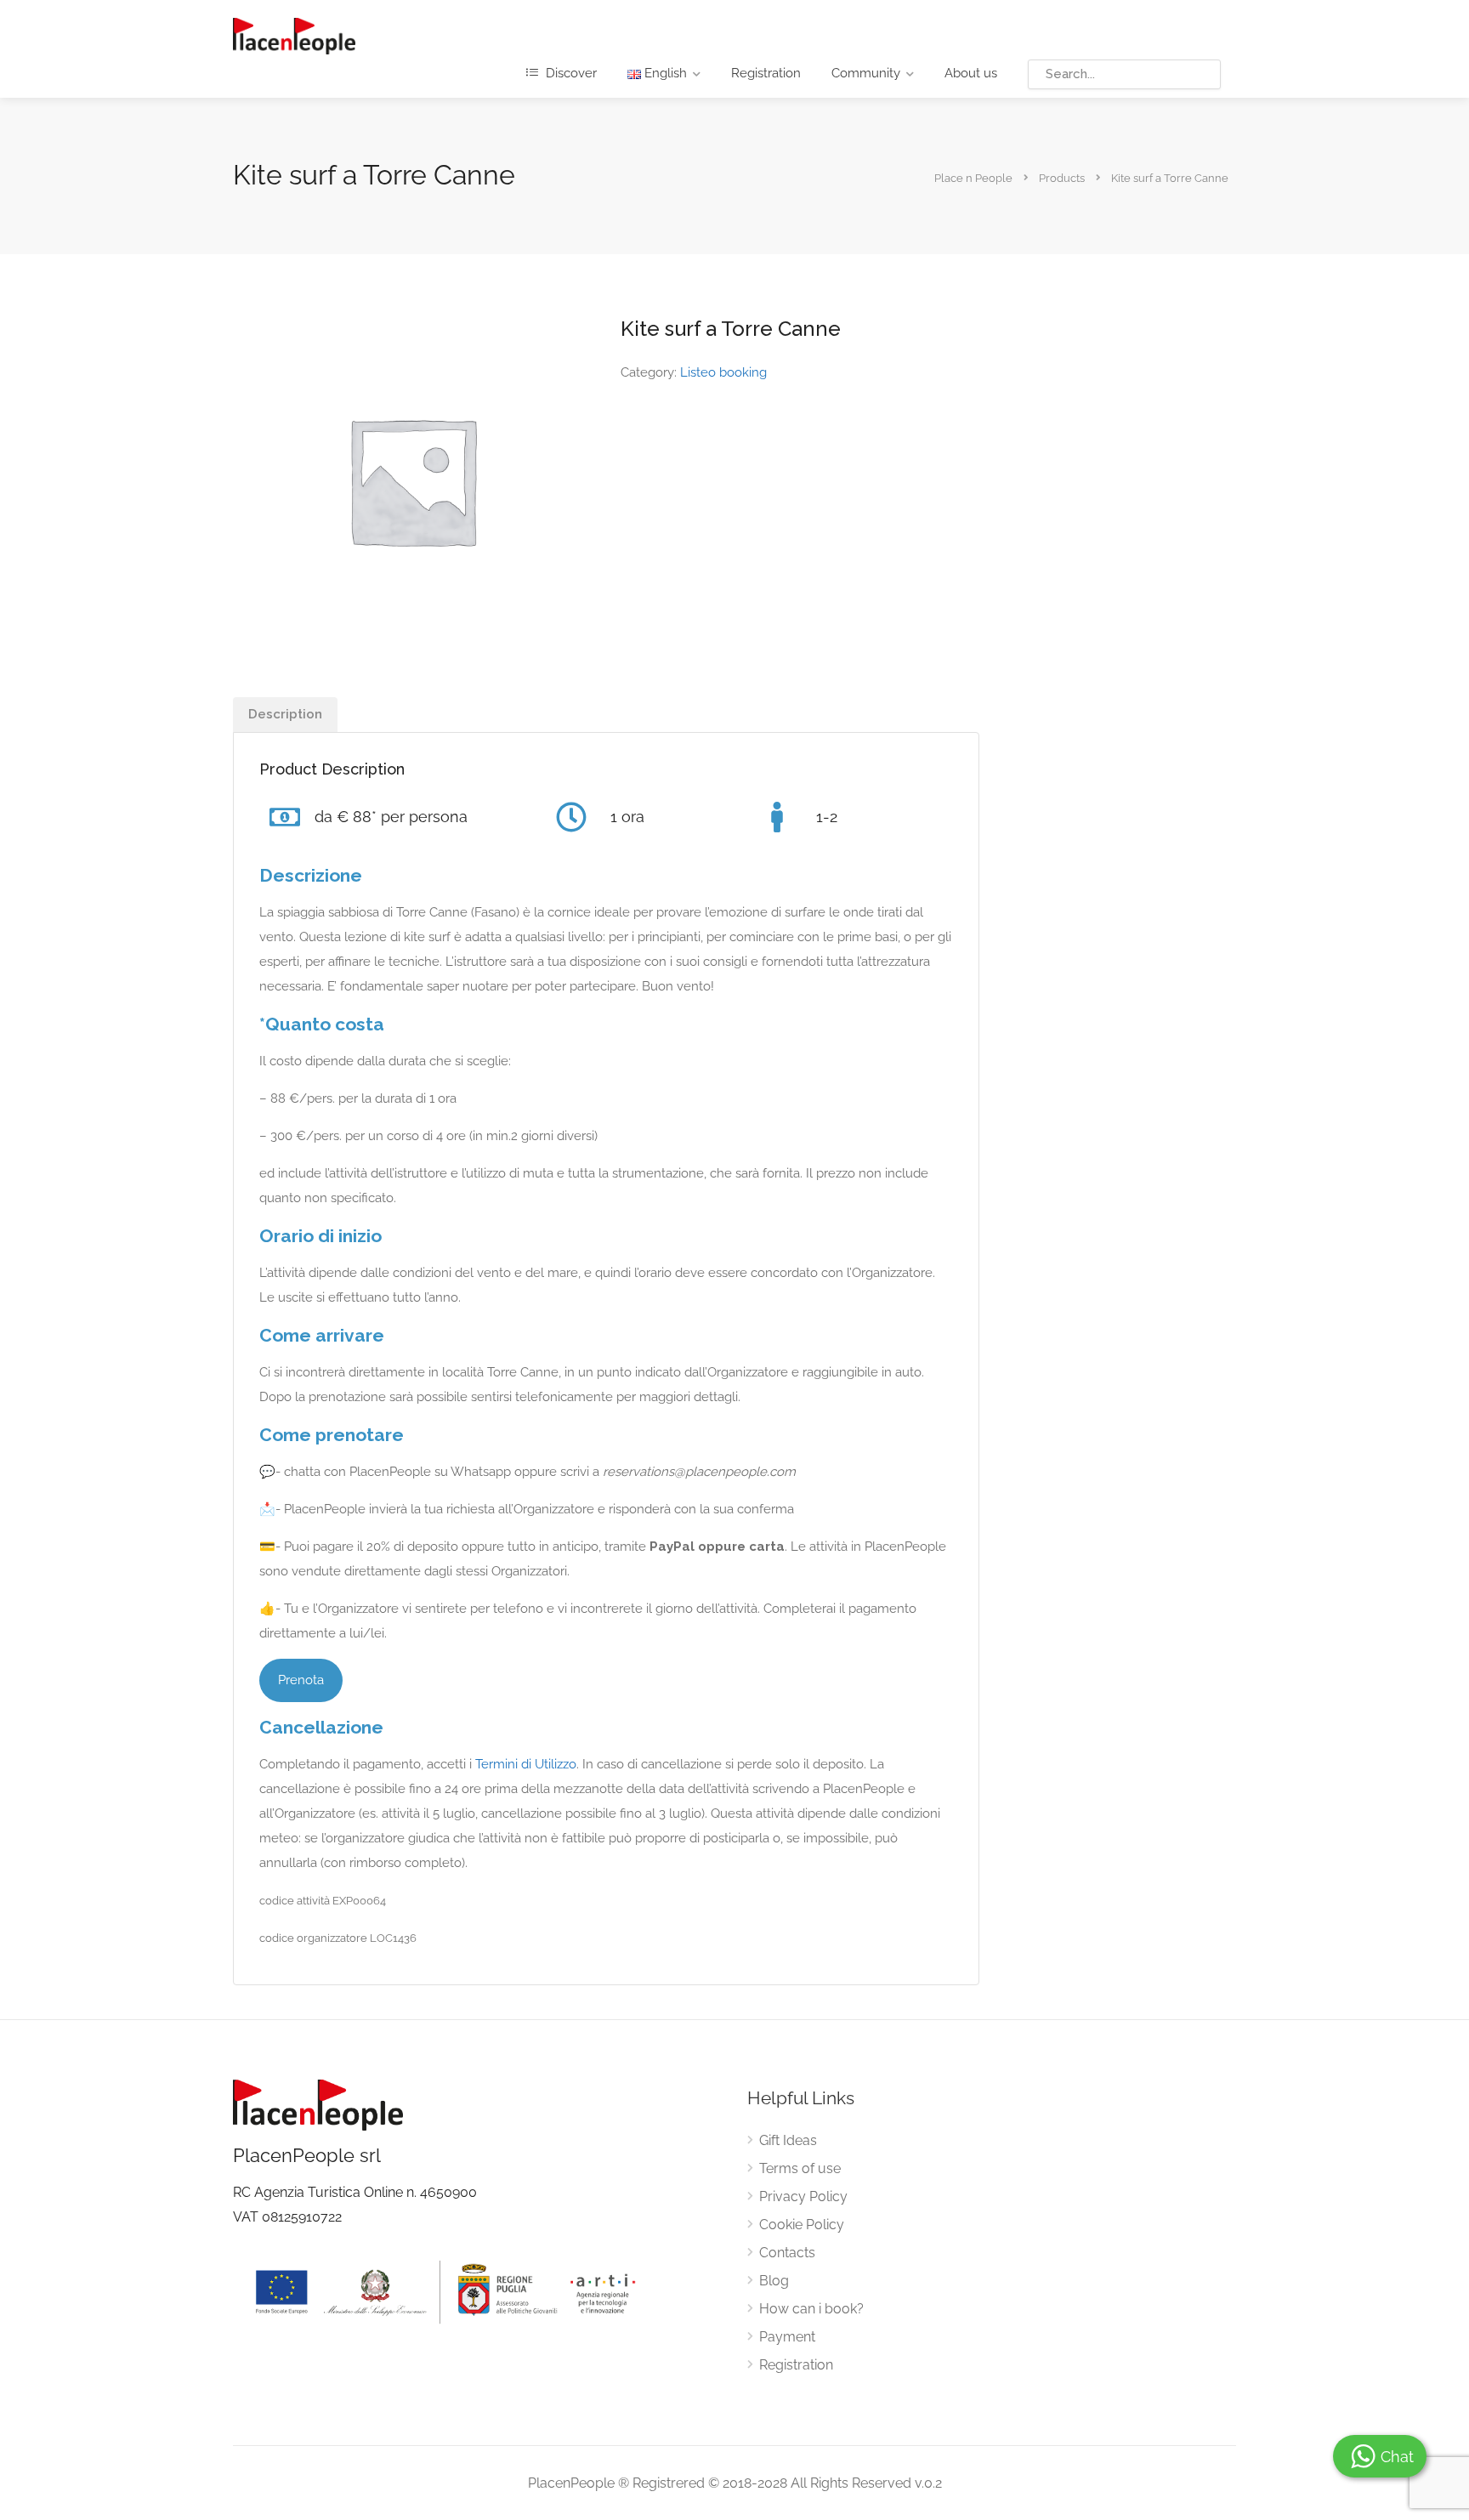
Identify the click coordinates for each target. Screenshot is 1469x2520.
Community (866, 73)
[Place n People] (294, 35)
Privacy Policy (803, 2196)
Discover (570, 73)
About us (971, 73)
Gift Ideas (788, 2140)
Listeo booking (723, 372)
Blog (774, 2281)
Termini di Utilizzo (526, 1764)
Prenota (301, 1680)
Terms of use (800, 2168)
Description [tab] (285, 714)
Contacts (787, 2253)
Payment (787, 2337)
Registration (766, 73)
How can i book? (811, 2309)
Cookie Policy (802, 2225)
